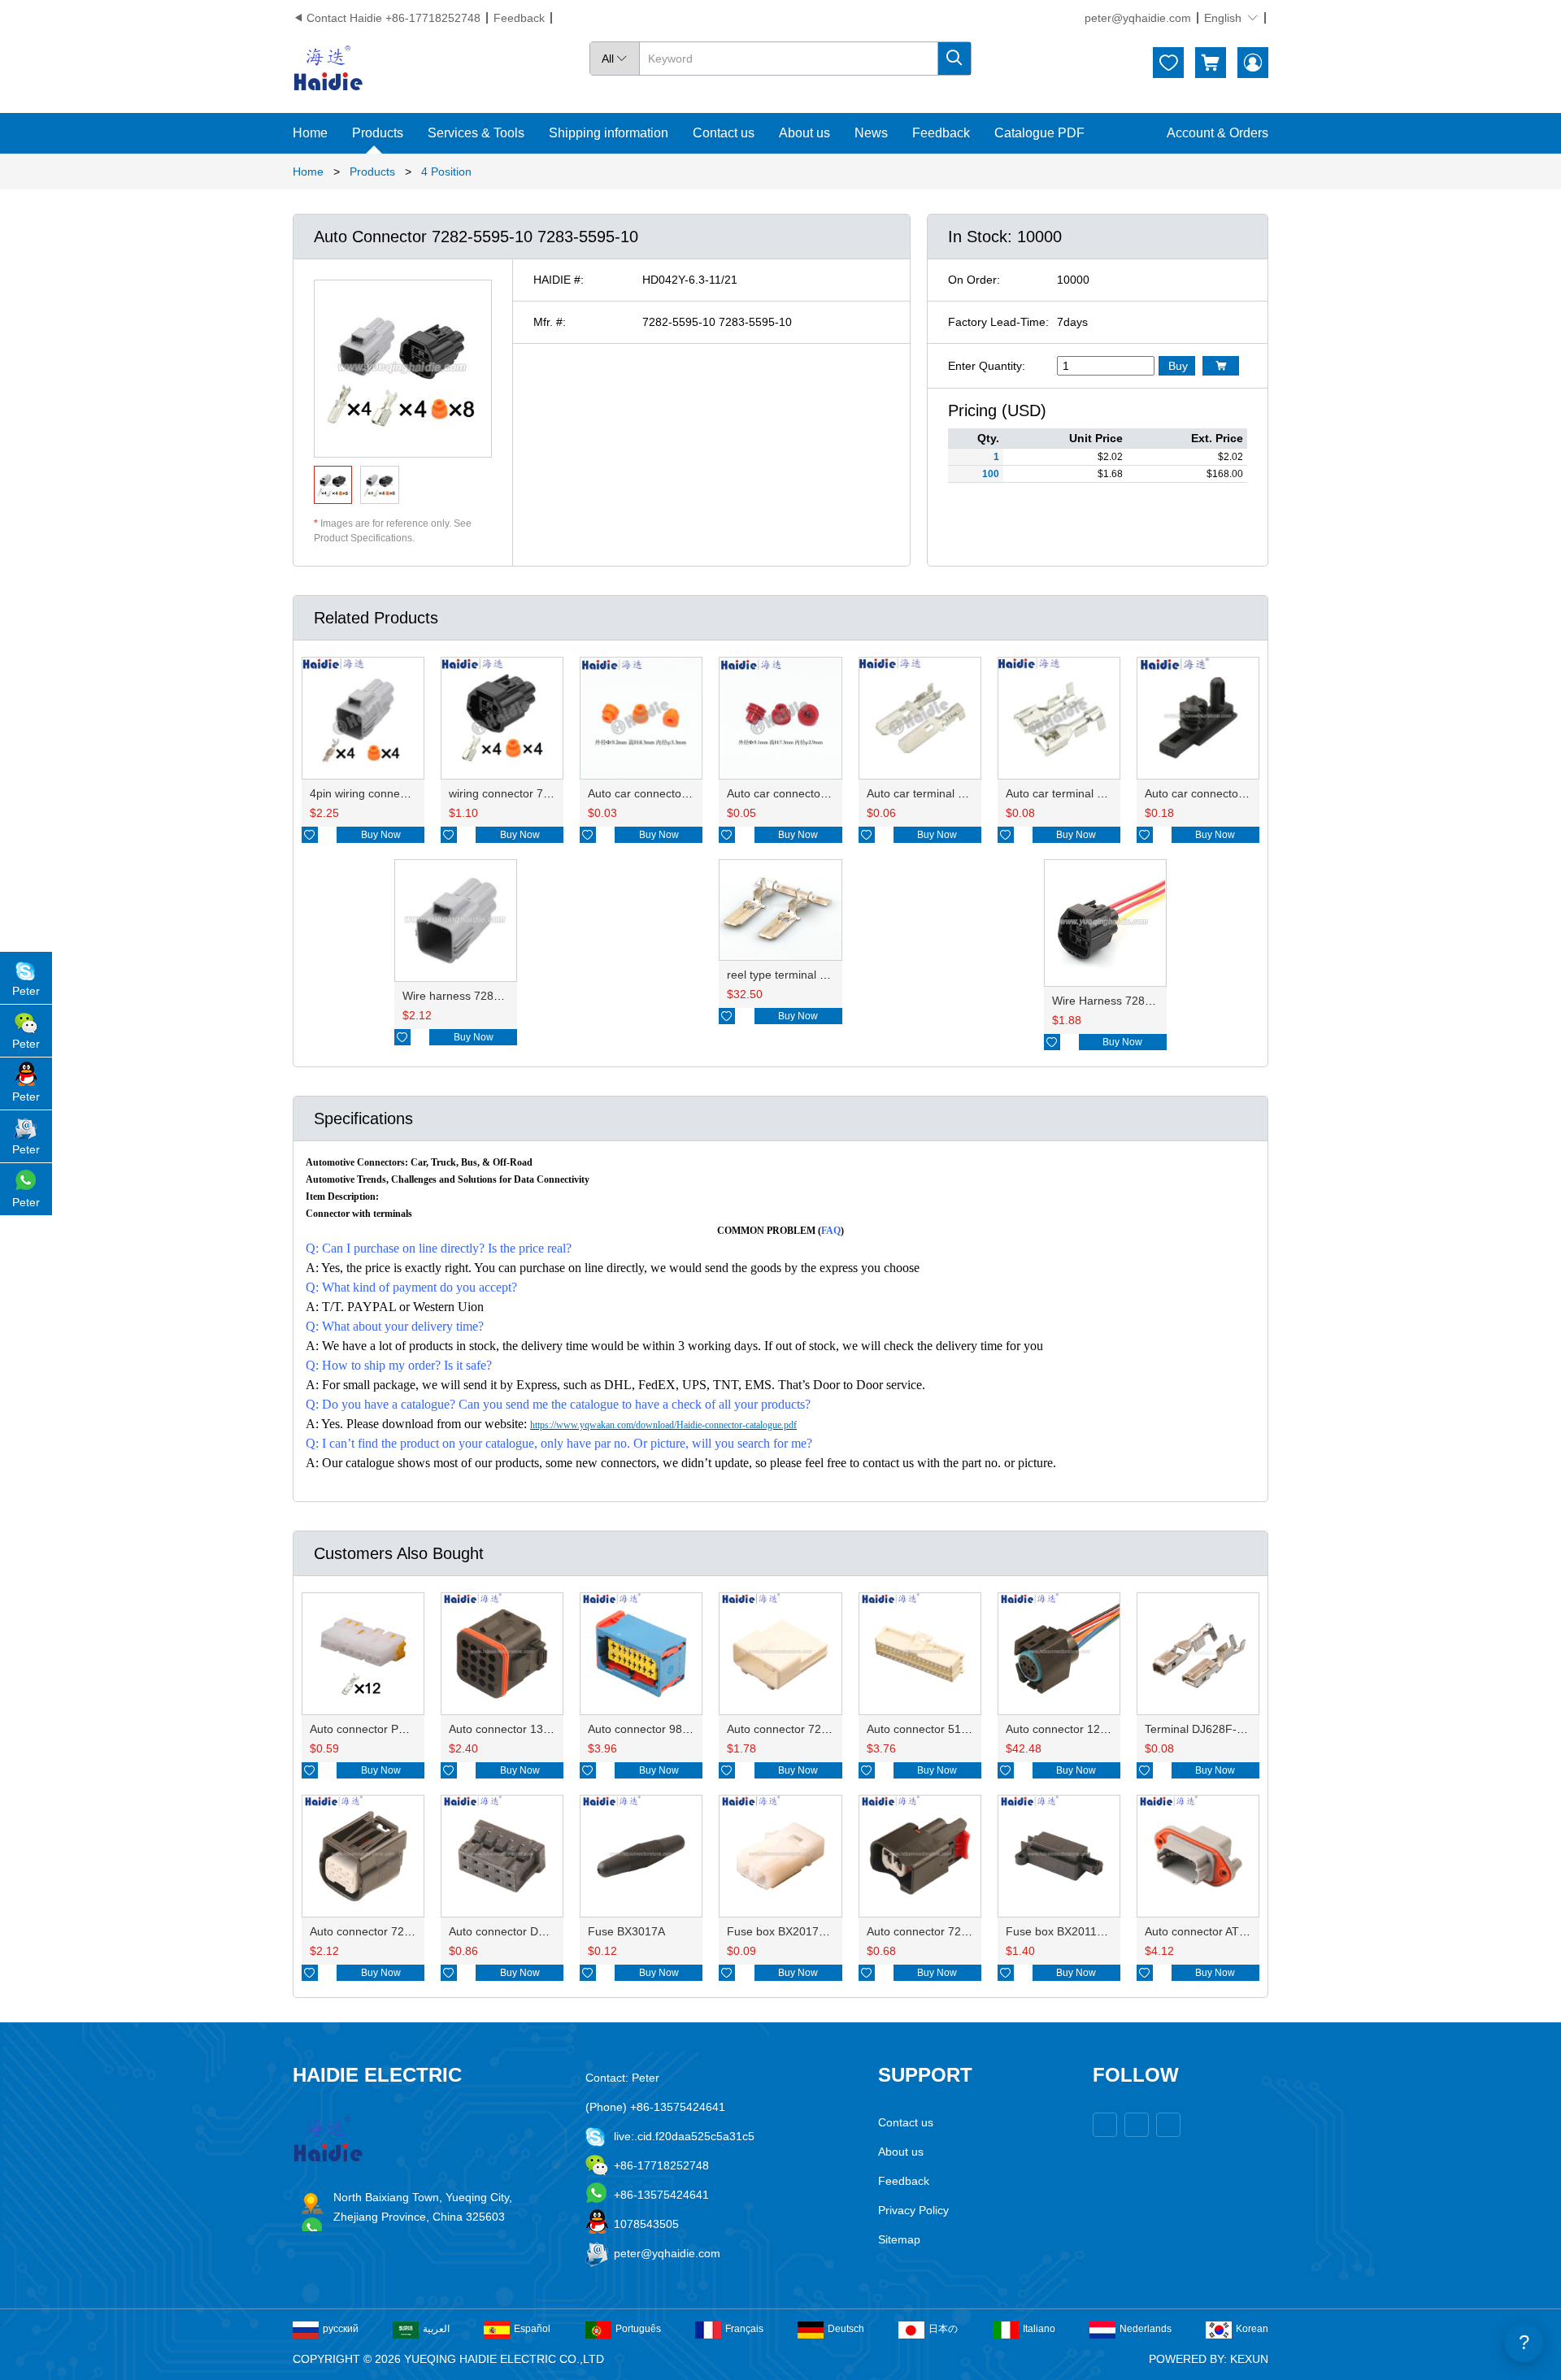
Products (378, 133)
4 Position (446, 172)
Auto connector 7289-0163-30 (944, 1931)
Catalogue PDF (1039, 133)
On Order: (974, 280)
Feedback (519, 18)
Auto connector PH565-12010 (386, 1729)
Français (744, 2329)
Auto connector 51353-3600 (939, 1729)
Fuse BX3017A (626, 1931)
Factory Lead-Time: (998, 322)
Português (638, 2329)
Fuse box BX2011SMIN (1065, 1931)
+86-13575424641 (661, 2195)
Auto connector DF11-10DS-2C (529, 1931)
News (871, 133)
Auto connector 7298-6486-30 (387, 1931)
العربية (436, 2329)
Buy (1178, 366)
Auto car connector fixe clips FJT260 (1239, 793)
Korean (1252, 2329)
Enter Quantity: (987, 366)
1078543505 (646, 2224)
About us (804, 133)
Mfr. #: (550, 322)
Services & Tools (476, 133)
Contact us (724, 133)
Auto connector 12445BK (1070, 1729)
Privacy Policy (913, 2210)
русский (341, 2329)
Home (310, 133)
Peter (26, 991)
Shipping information (609, 133)
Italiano (1039, 2329)
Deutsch (846, 2329)
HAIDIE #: (559, 280)
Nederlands (1146, 2329)
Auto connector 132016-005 (521, 1729)
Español (532, 2329)
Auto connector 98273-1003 (660, 1729)
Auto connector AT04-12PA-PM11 (1231, 1931)
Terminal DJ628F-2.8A (1202, 1729)
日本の (943, 2329)
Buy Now (381, 835)
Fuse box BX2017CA (780, 1931)
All (615, 59)
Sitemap (899, 2239)
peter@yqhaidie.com (1138, 18)
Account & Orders (1217, 133)
